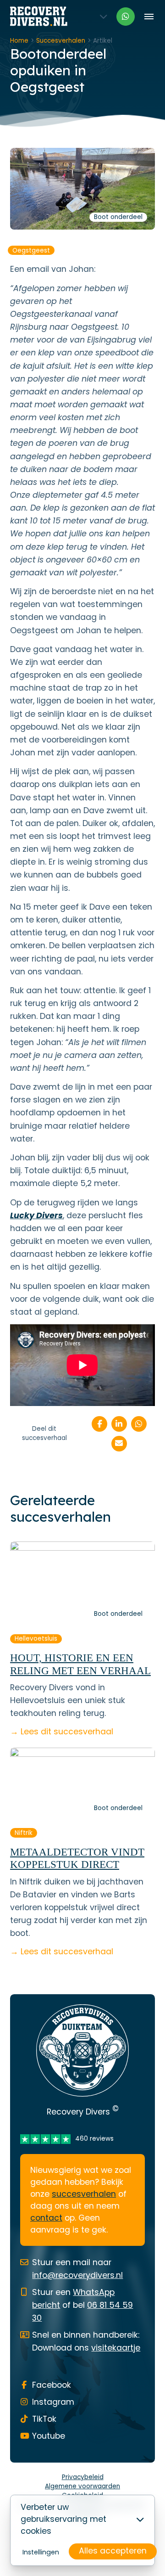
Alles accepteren (113, 2551)
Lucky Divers (36, 1215)
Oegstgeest (31, 250)
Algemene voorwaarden (82, 2486)
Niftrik (24, 1833)
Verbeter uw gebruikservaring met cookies (63, 2519)
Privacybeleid (83, 2477)
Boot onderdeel (118, 217)
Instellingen (41, 2552)
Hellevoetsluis (36, 1639)
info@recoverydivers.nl (77, 2275)
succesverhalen (84, 2194)
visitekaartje (116, 2348)
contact (46, 2218)
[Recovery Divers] (39, 16)
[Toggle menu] (149, 16)
